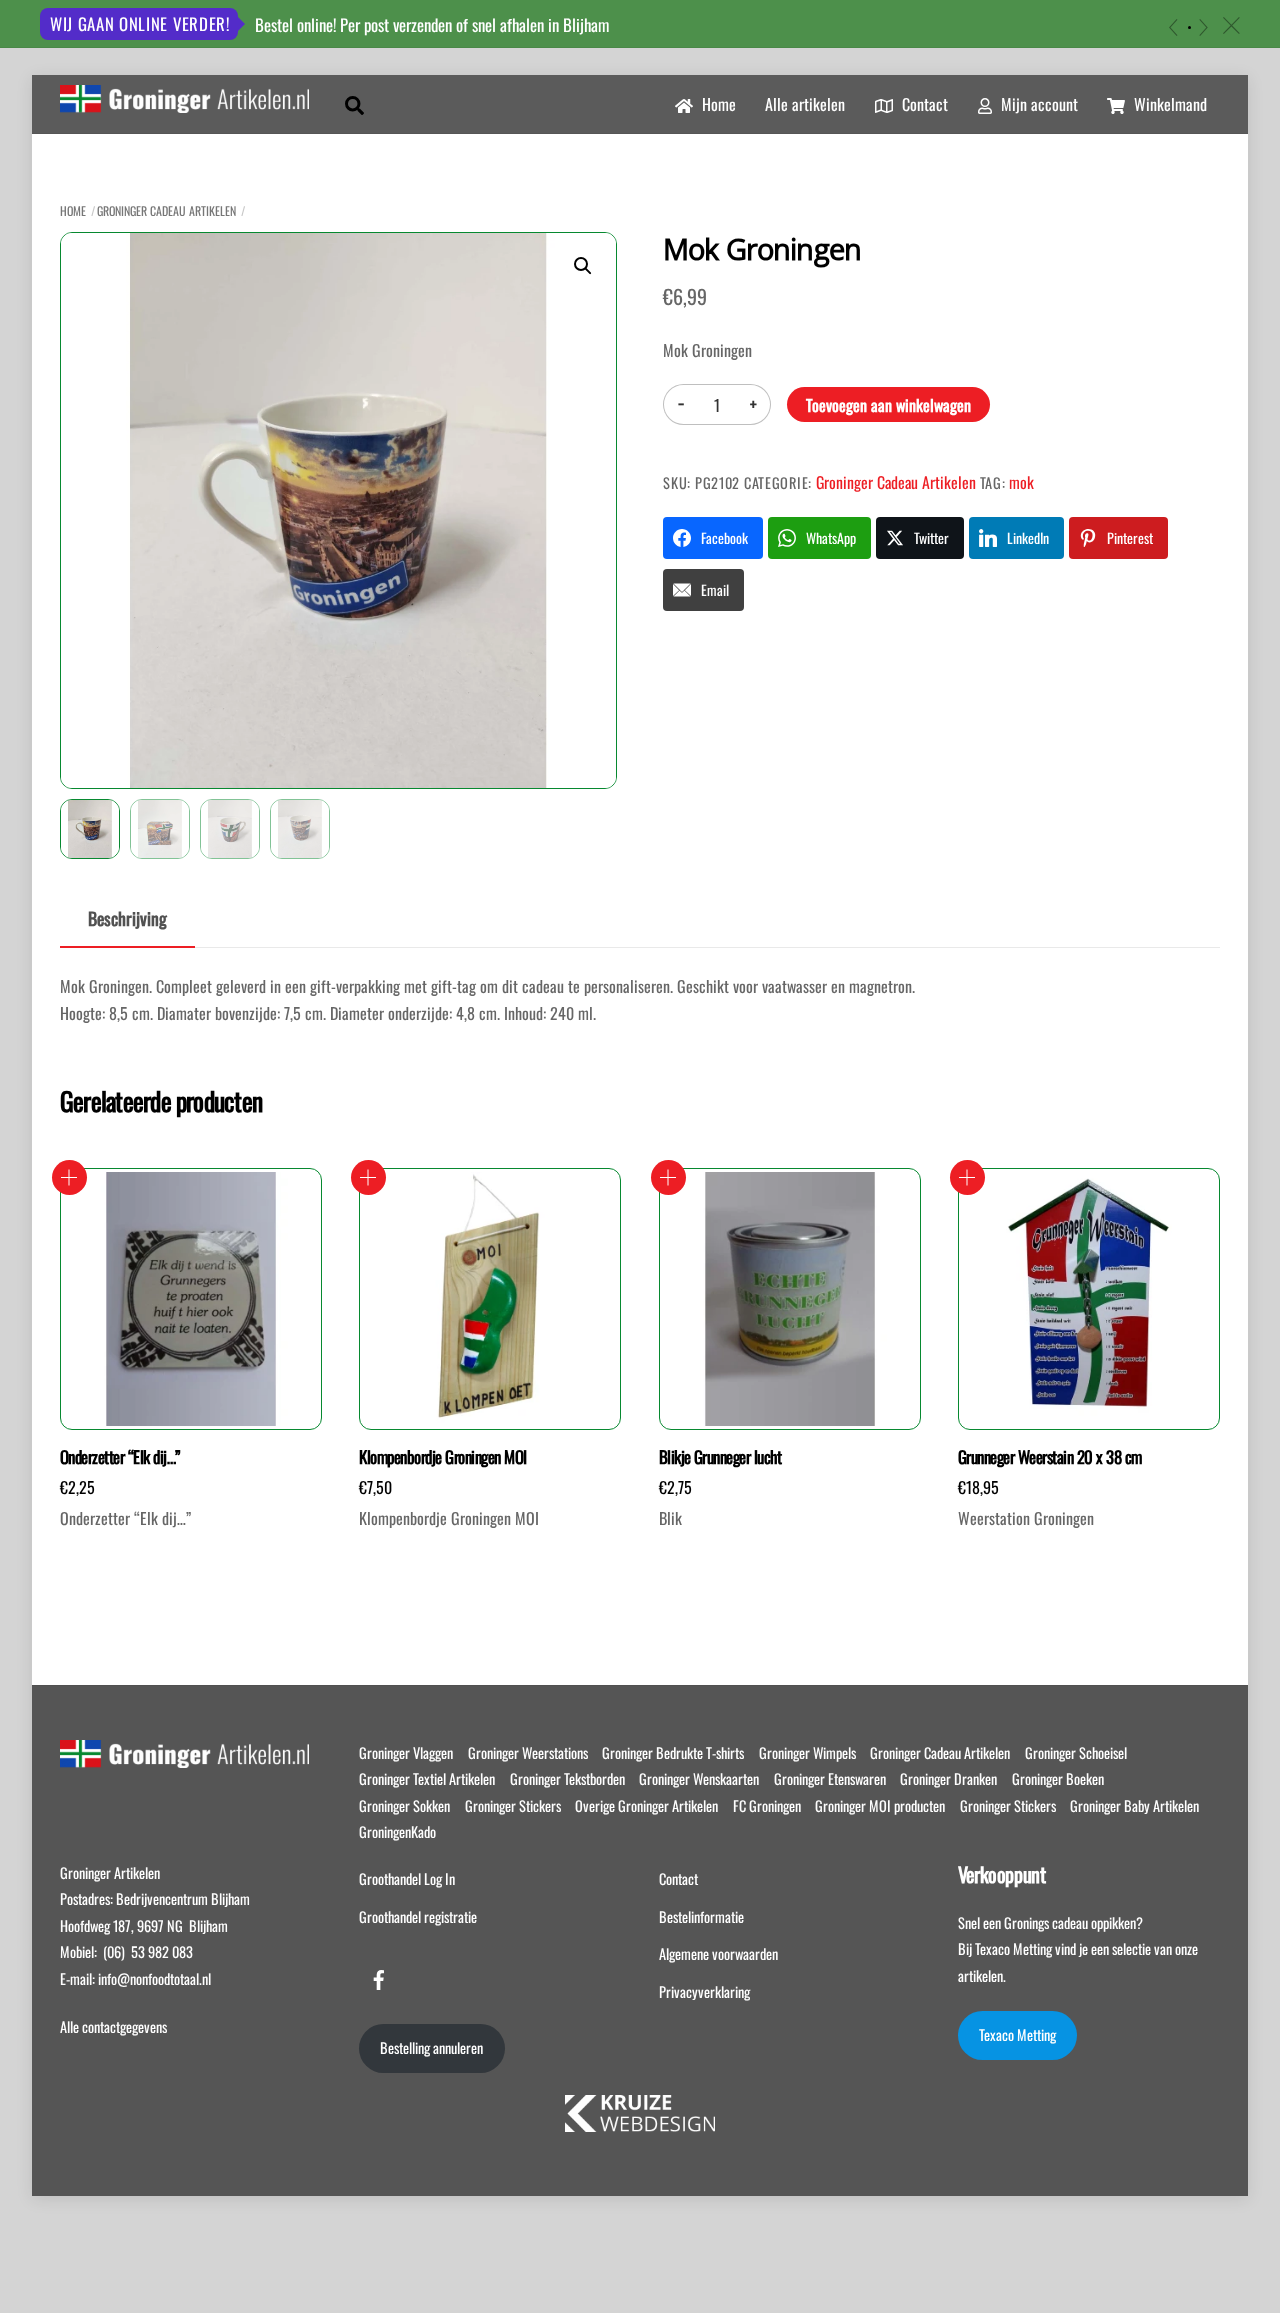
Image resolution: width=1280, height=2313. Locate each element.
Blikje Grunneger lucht (720, 1457)
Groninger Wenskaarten (699, 1778)
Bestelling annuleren (431, 2047)
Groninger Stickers (513, 1805)
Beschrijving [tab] (127, 918)
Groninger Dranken (948, 1778)
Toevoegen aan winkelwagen (888, 405)
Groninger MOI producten (880, 1805)
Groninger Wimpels (807, 1752)
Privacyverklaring (704, 1991)
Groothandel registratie (418, 1916)
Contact (923, 104)
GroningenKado (397, 1831)
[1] (1189, 27)
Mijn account (1037, 104)
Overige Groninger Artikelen (646, 1805)
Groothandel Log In (407, 1878)
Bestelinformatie (701, 1916)
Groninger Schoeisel (1076, 1752)
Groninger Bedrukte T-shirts (673, 1752)
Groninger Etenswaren (830, 1778)
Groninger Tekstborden (567, 1778)
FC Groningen (767, 1805)
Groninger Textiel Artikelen (427, 1778)
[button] (583, 266)
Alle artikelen (805, 104)
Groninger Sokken (404, 1805)
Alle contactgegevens (113, 2026)
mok (1021, 482)
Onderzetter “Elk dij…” (120, 1457)
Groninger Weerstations (528, 1752)
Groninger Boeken (1058, 1778)
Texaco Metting (1017, 2034)
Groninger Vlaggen (406, 1752)
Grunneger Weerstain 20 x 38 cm (1050, 1457)
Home (717, 104)
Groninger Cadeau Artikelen (166, 210)
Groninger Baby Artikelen (1134, 1805)
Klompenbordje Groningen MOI (442, 1457)
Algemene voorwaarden (718, 1953)
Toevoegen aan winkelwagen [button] (69, 1177)
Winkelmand (1168, 104)
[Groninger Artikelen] (184, 101)
